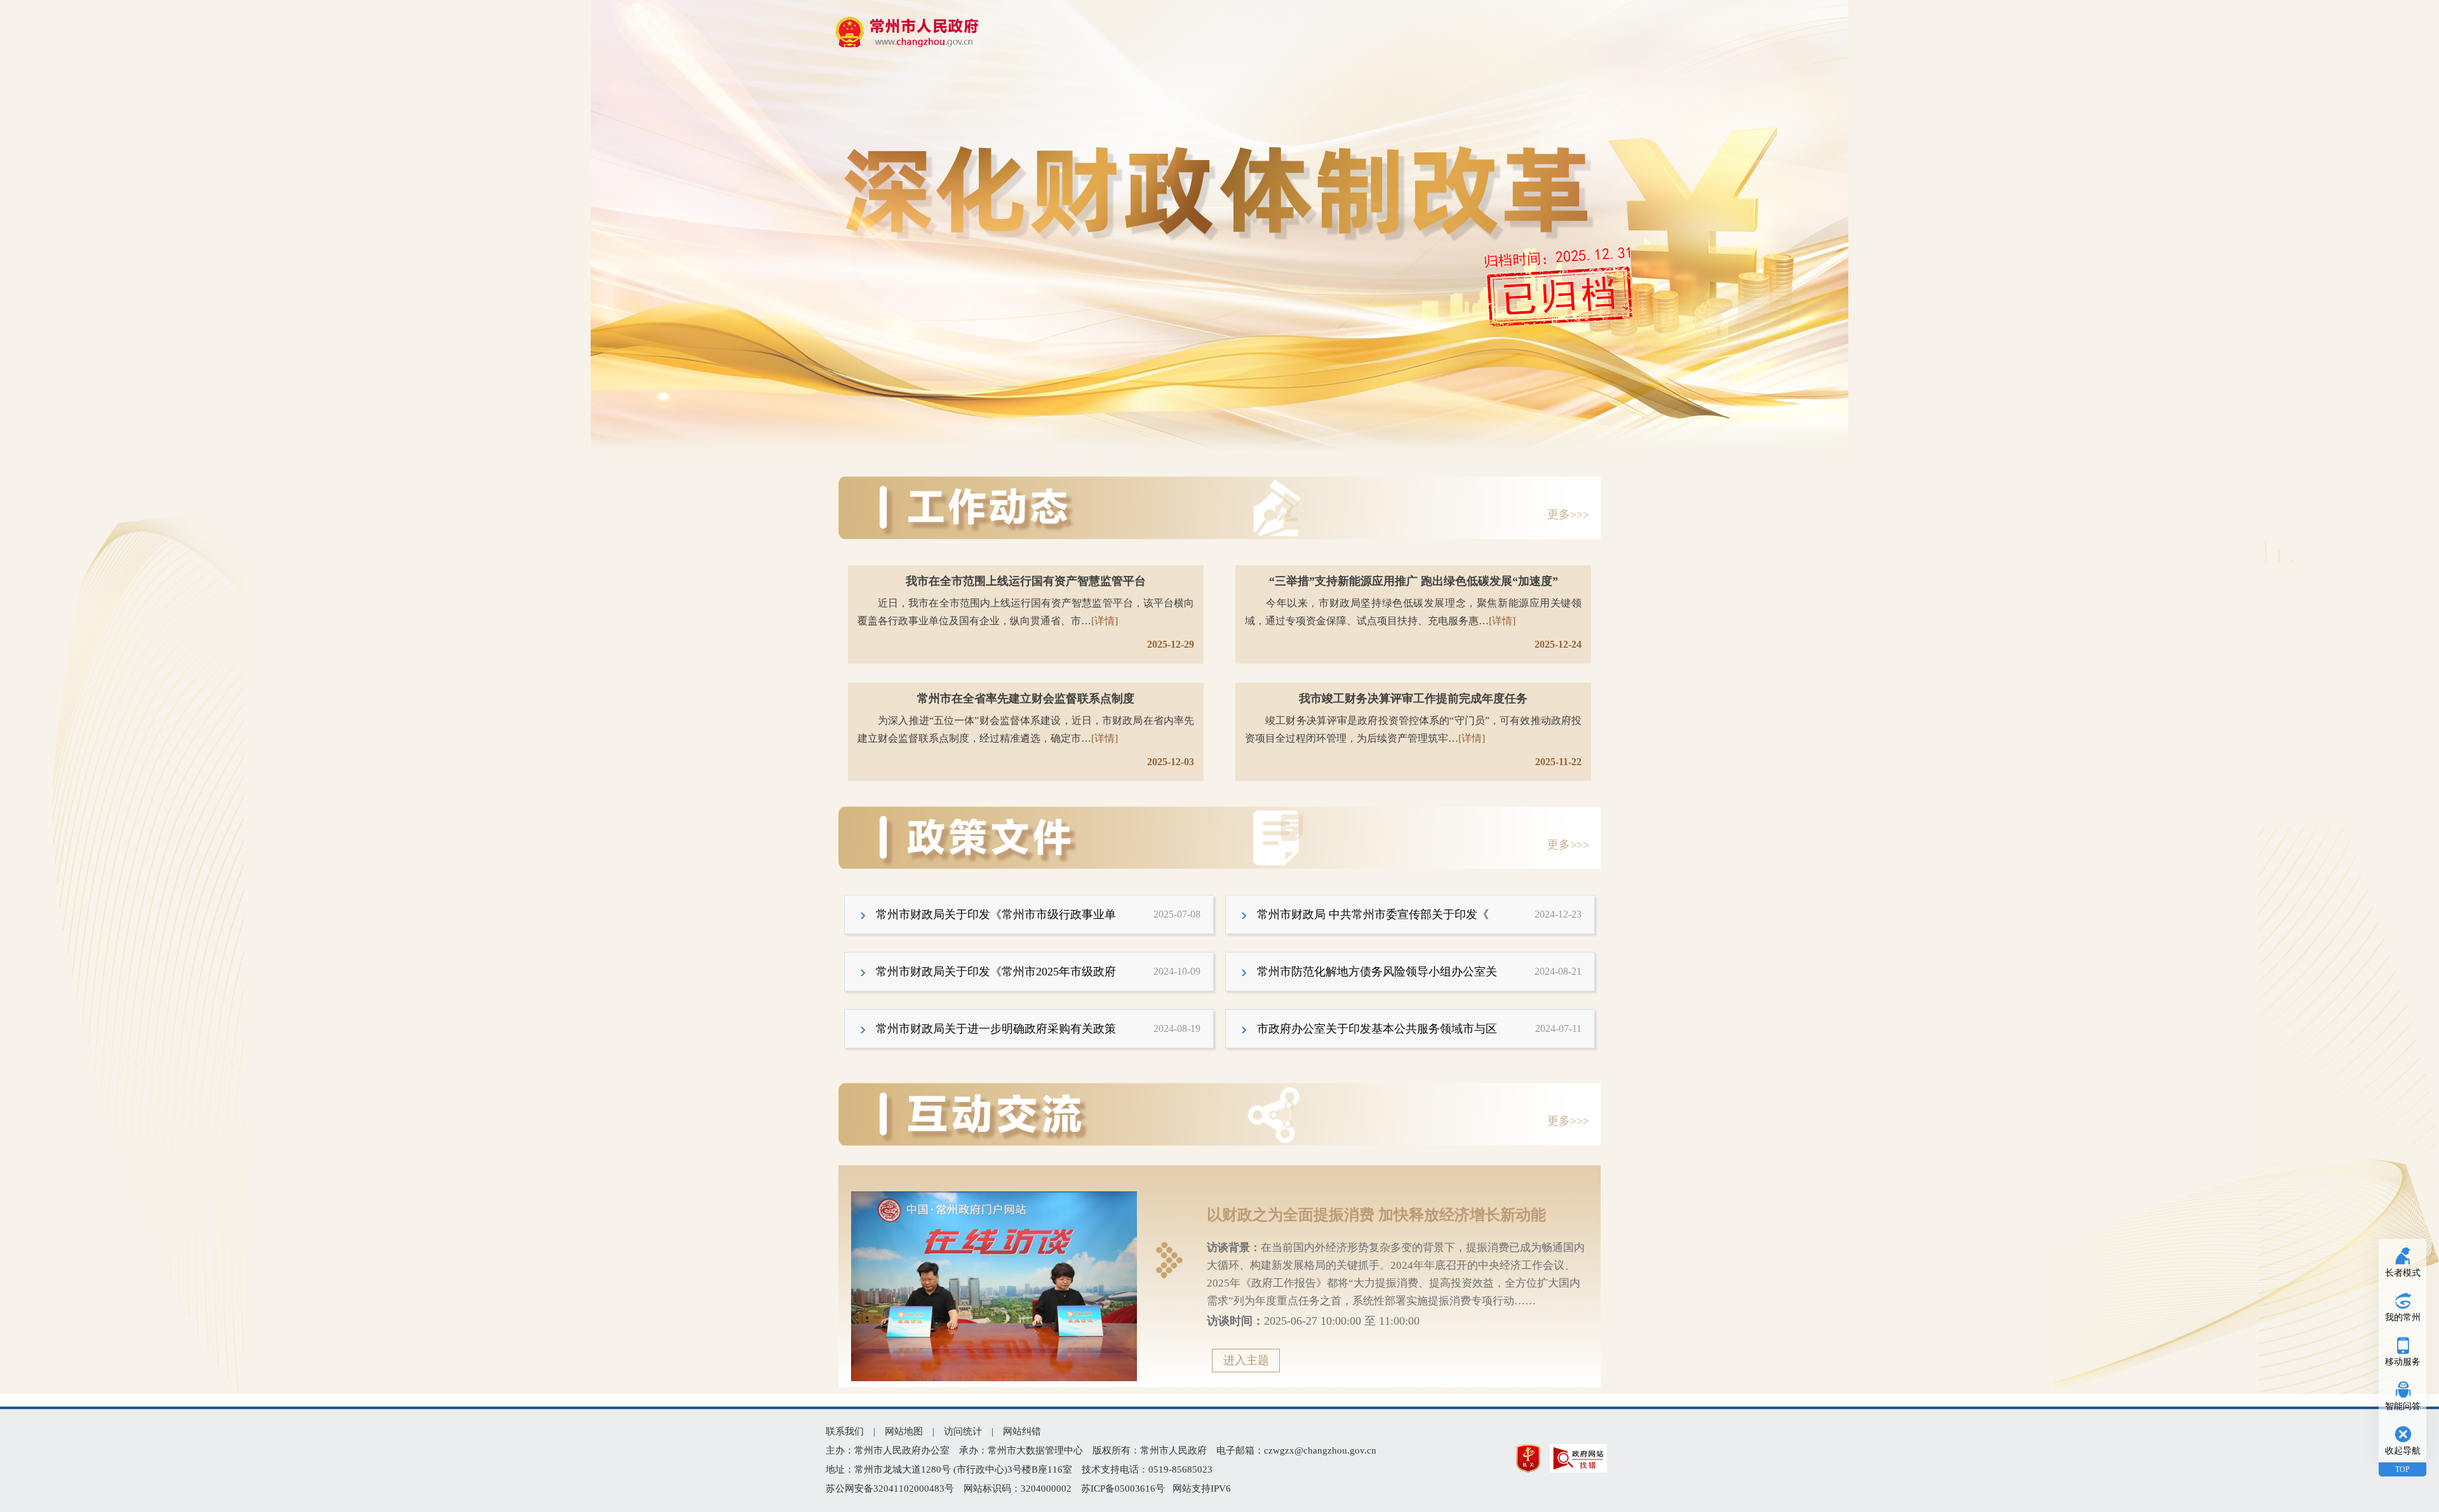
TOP (2402, 1469)
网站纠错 (1022, 1431)
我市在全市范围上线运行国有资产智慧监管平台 (1026, 581)
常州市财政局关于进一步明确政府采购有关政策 (1038, 1029)
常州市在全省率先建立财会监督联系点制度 (1026, 699)
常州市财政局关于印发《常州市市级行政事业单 (1038, 914)
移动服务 (2403, 1362)
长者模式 (2403, 1273)
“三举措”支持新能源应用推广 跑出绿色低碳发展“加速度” (1414, 581)
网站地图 (904, 1431)
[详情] (1105, 621)
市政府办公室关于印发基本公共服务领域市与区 (1419, 1029)
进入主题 (1246, 1360)
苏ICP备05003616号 (1123, 1489)
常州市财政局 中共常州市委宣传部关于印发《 (1419, 914)
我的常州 (2403, 1317)
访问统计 (963, 1431)
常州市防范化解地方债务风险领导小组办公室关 (1419, 972)
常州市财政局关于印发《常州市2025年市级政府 (1038, 972)
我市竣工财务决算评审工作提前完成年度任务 (1413, 699)
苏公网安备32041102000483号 (890, 1489)
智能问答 (2403, 1406)
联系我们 (845, 1431)
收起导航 (2403, 1451)
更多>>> (1574, 514)
